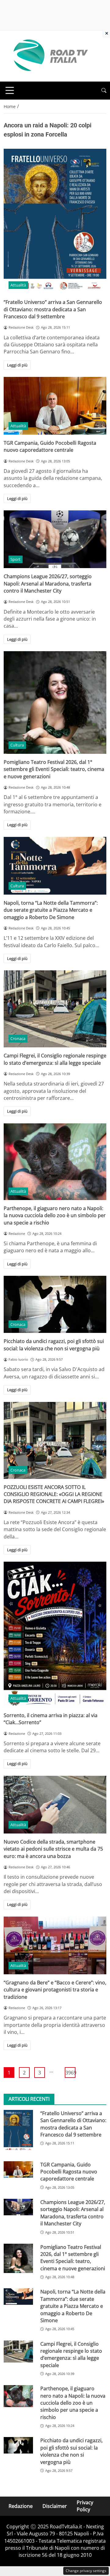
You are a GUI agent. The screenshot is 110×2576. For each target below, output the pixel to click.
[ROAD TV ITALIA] (50, 56)
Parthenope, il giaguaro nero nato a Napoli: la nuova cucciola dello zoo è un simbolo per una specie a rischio (55, 1215)
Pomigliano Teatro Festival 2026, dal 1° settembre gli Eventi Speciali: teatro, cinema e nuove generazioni (54, 769)
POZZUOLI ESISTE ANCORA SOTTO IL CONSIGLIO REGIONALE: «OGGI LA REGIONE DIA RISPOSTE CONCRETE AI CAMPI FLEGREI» (54, 1494)
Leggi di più (17, 365)
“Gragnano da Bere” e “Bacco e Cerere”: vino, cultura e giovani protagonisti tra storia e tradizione (55, 1990)
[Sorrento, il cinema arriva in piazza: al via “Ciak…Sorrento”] (55, 1634)
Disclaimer (55, 2506)
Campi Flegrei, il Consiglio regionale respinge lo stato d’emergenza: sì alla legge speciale (55, 1059)
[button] (104, 91)
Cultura (17, 745)
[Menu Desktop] (10, 90)
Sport (15, 559)
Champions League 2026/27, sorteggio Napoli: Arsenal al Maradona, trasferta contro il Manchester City (48, 584)
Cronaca (18, 1038)
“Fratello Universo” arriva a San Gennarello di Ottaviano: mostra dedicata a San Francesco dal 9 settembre (53, 309)
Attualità (18, 285)
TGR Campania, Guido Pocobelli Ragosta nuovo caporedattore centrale (50, 446)
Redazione (21, 2506)
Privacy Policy (85, 2506)
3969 (70, 2073)
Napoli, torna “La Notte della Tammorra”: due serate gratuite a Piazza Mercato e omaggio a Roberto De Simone (51, 910)
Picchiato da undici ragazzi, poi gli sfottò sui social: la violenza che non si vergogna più (54, 1345)
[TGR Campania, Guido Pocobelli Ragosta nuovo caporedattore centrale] (55, 406)
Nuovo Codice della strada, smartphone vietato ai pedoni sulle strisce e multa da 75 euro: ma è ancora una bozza (53, 1849)
